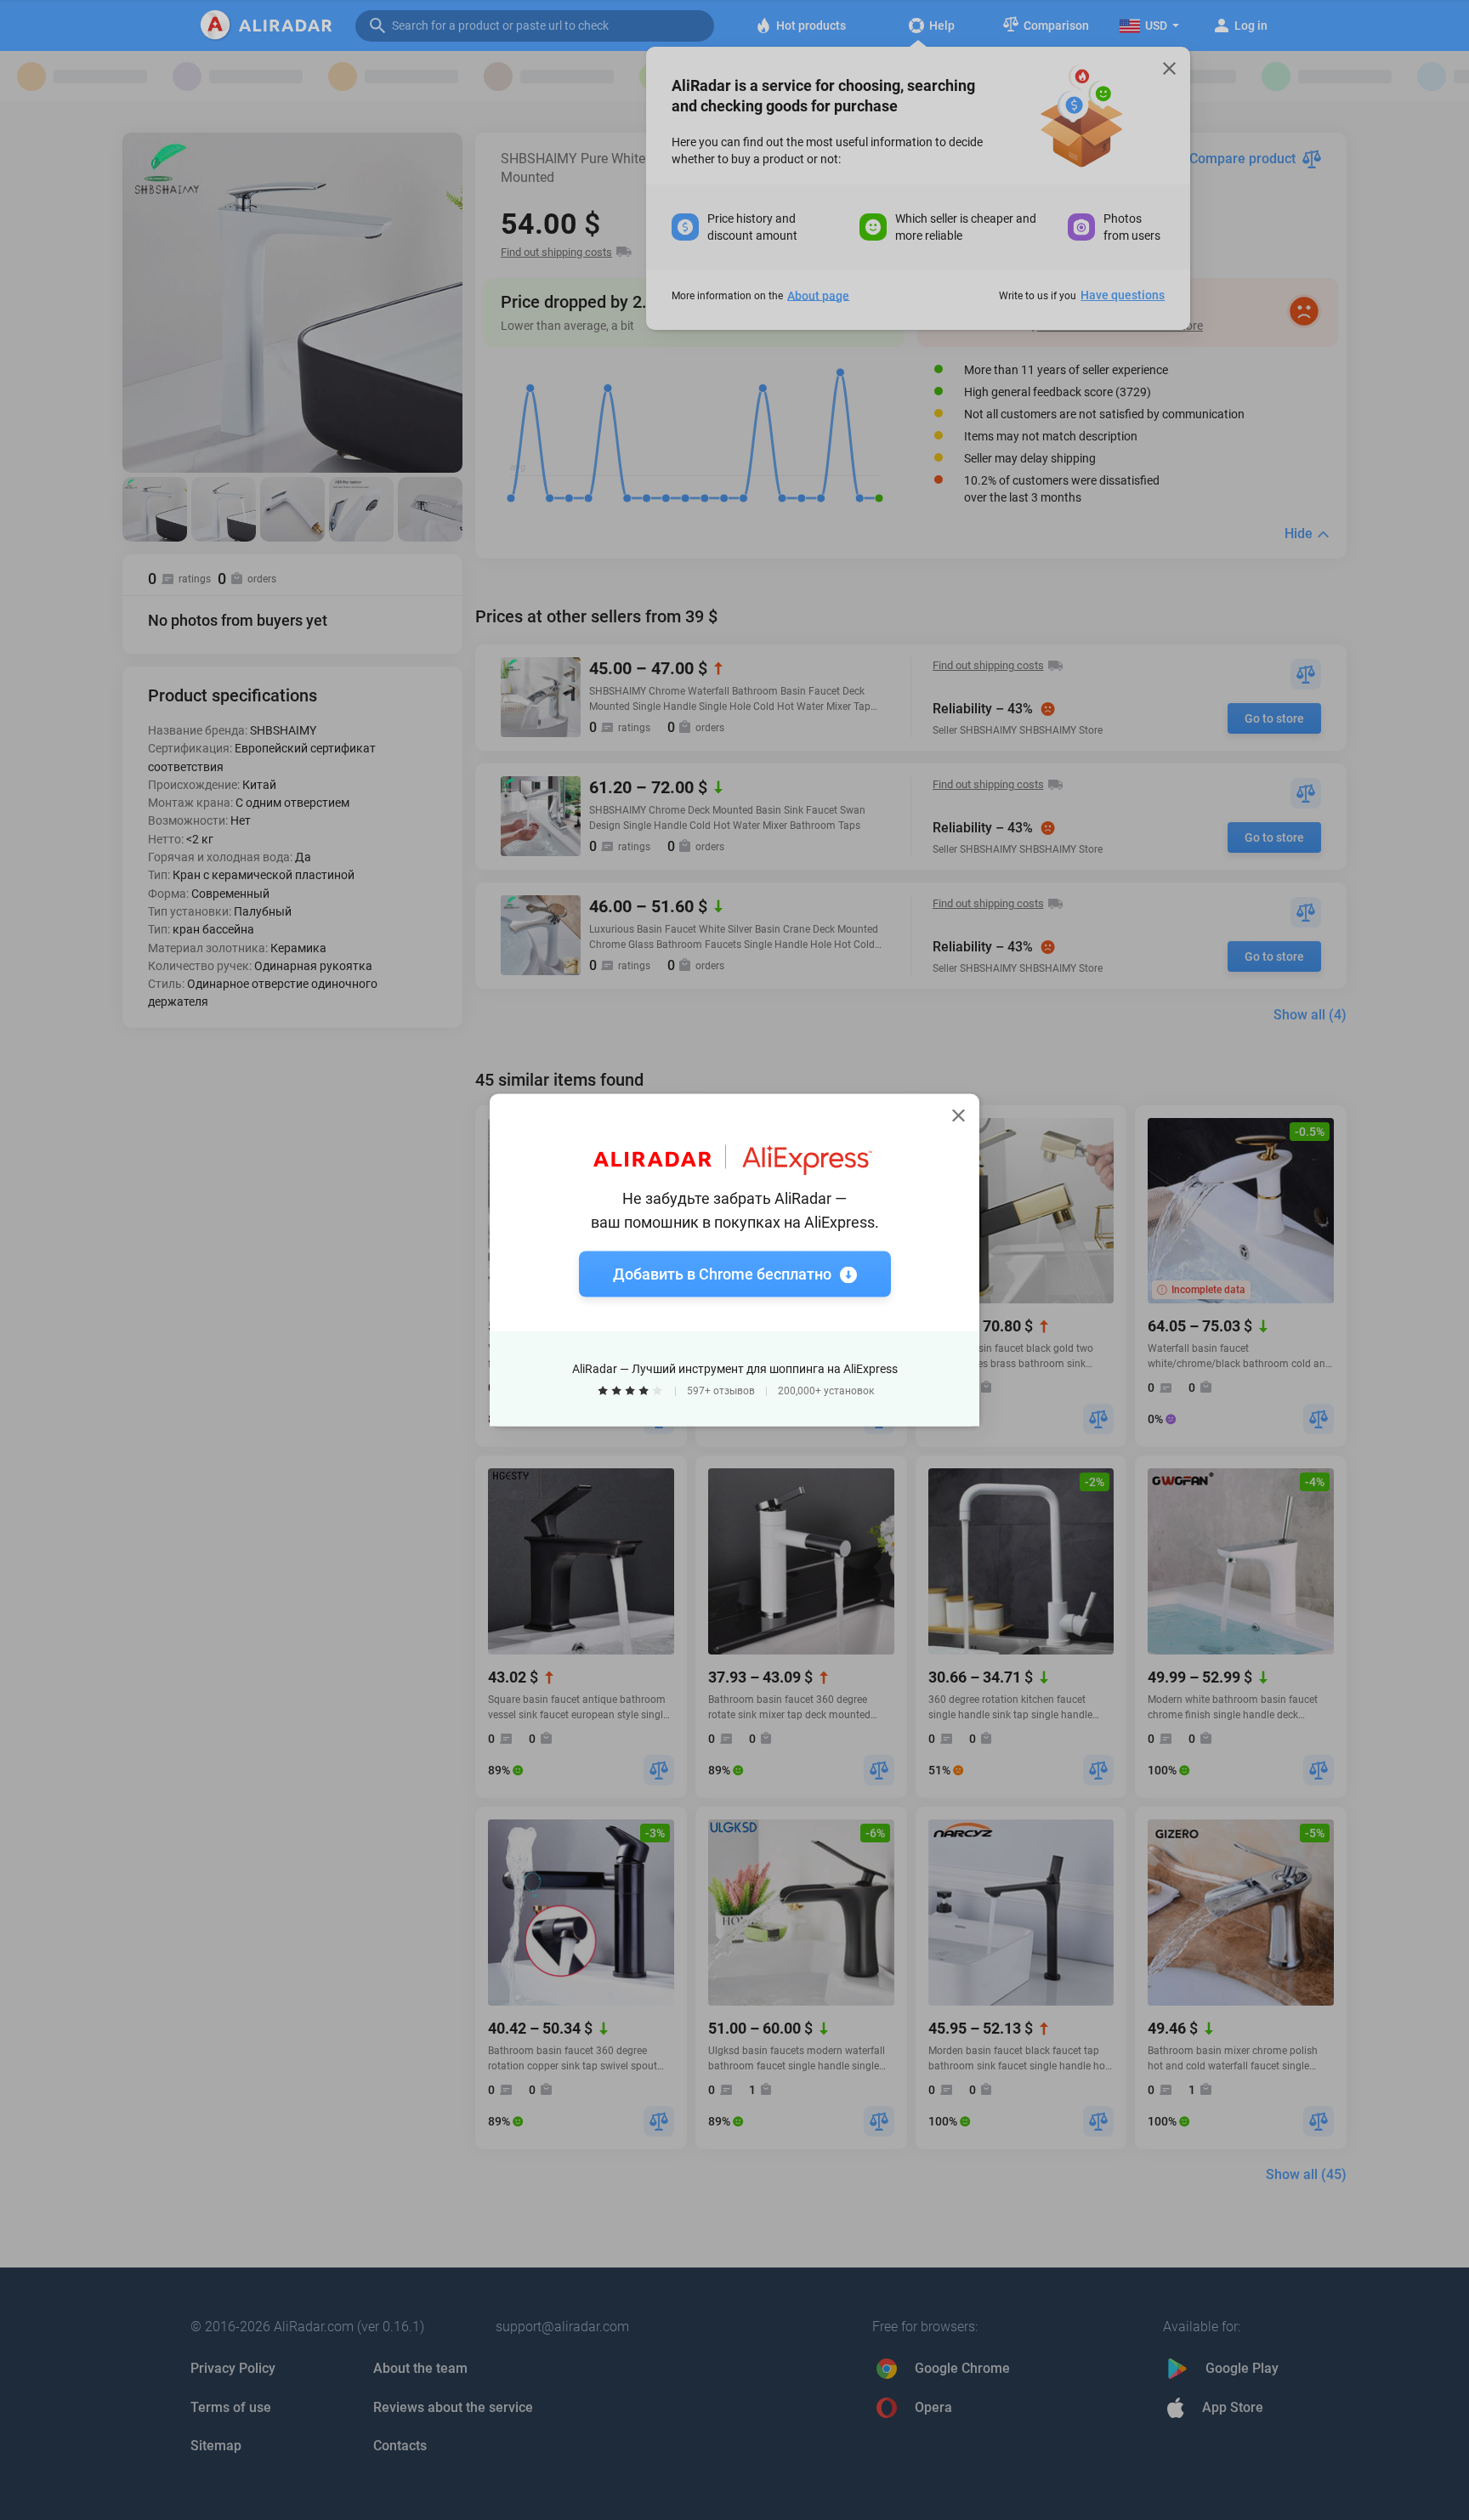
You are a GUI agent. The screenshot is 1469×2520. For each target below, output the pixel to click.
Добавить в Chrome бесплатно (722, 1274)
